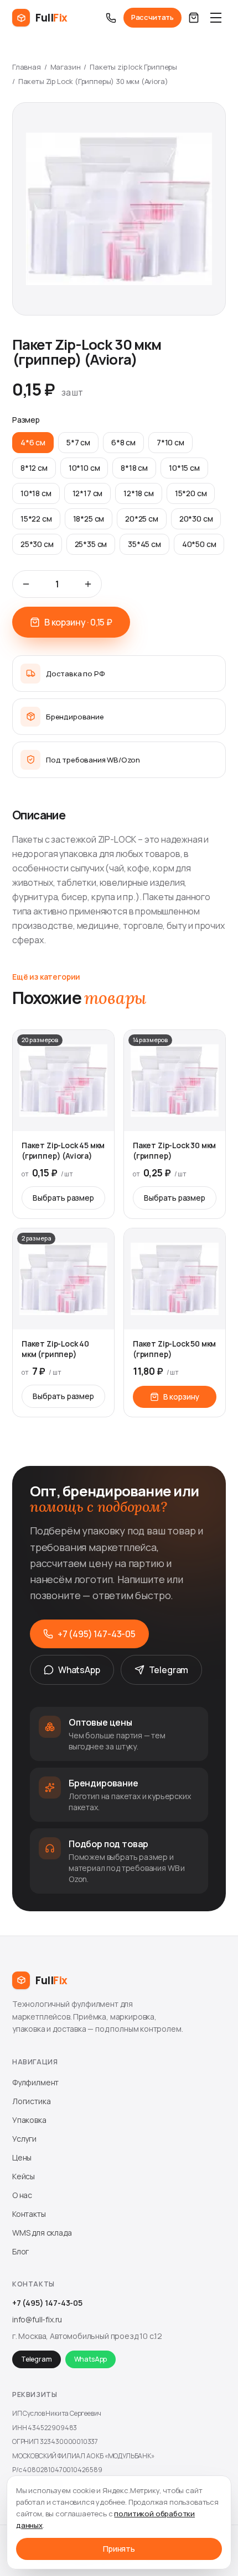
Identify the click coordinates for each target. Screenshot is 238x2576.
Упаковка (29, 2120)
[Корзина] (194, 18)
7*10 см (170, 442)
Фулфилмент (35, 2082)
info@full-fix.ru (37, 2319)
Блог (20, 2251)
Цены (22, 2157)
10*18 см (36, 493)
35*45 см (144, 544)
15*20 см (191, 493)
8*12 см (34, 468)
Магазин (66, 67)
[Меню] (216, 18)
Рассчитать (152, 17)
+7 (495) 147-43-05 (97, 1634)
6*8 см (123, 442)
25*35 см (91, 544)
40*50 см (199, 544)
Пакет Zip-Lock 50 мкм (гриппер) (174, 1349)
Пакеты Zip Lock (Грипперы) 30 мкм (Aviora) (93, 81)
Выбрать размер (63, 1198)
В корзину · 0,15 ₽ (78, 622)
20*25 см (142, 519)
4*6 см (33, 442)
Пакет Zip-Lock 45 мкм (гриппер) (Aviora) (63, 1150)
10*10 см (84, 468)
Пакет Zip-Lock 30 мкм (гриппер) (174, 1150)
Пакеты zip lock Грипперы (133, 67)
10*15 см (184, 468)
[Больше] (88, 584)
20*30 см (196, 519)
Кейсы (24, 2176)
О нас (22, 2195)
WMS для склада (42, 2233)
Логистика (31, 2101)
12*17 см (88, 493)
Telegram (169, 1670)
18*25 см (89, 519)
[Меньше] (26, 584)
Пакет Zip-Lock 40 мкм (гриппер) (55, 1349)
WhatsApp (79, 1670)
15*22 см (36, 519)
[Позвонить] (111, 18)
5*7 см (78, 442)
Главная (27, 67)
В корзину (181, 1397)
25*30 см (37, 544)
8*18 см (134, 468)
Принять (119, 2549)
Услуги (24, 2139)
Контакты (29, 2214)
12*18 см (139, 493)
